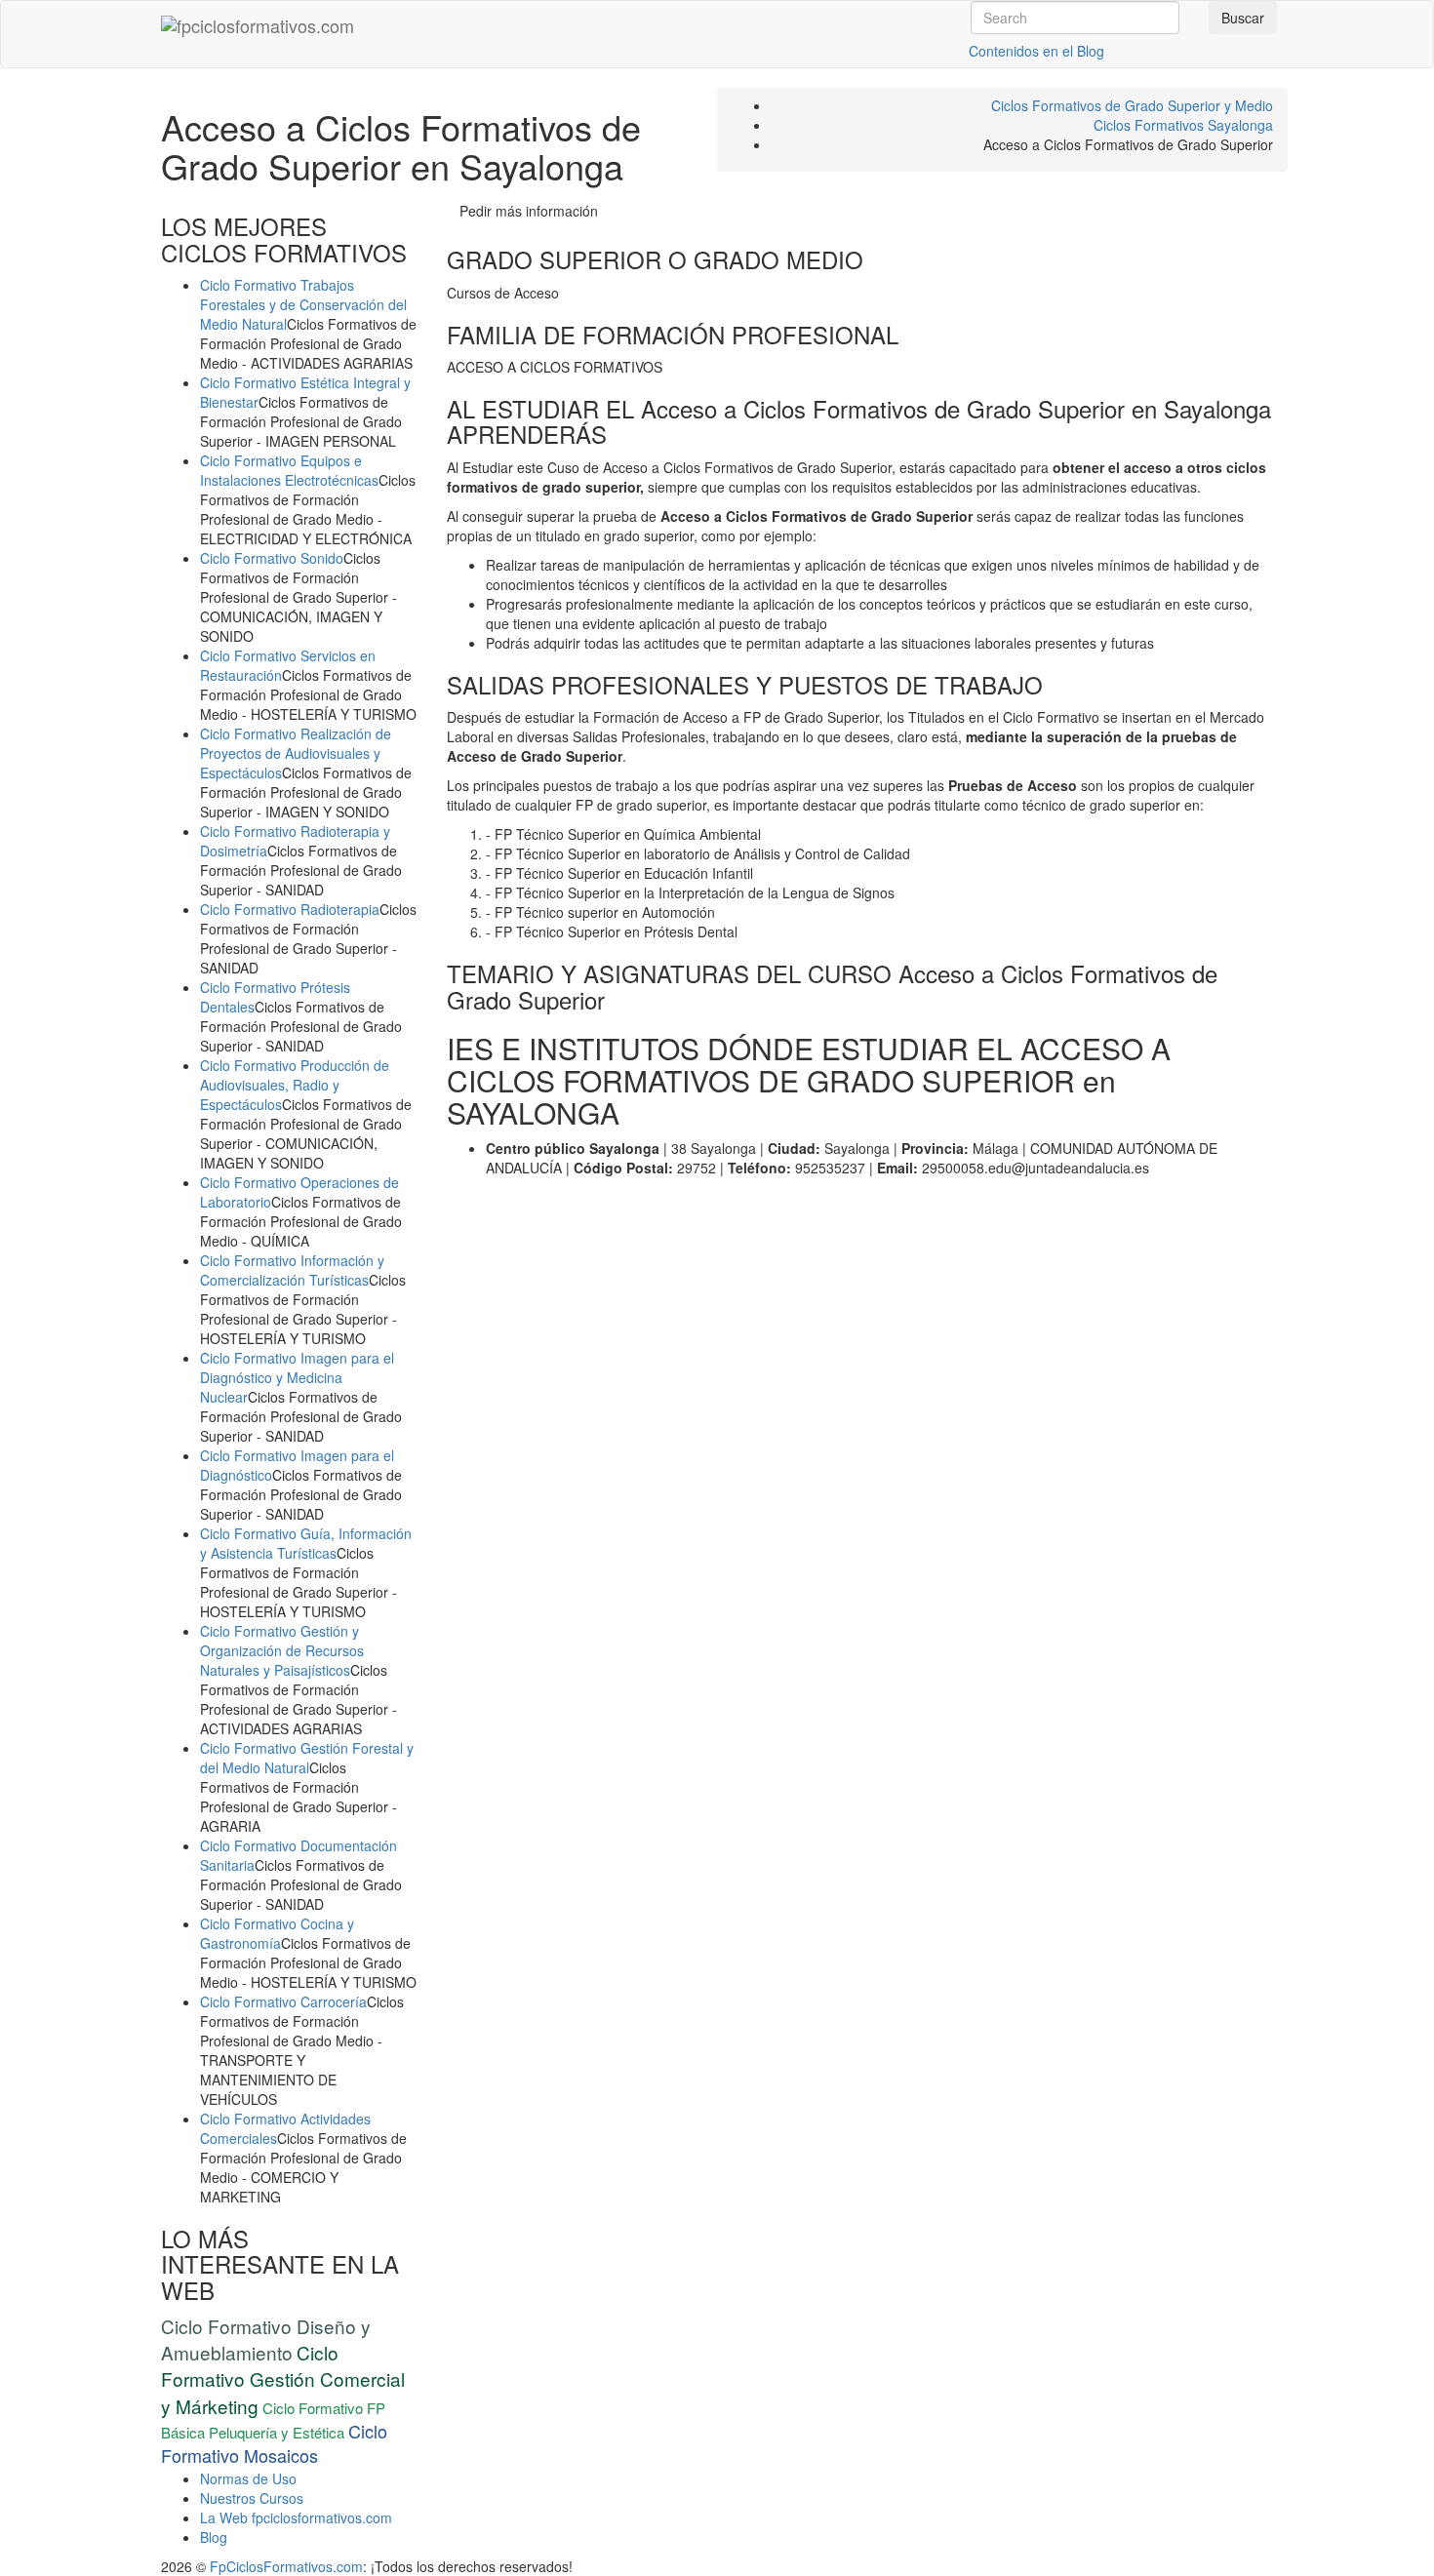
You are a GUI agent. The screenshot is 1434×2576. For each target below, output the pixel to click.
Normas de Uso (248, 2478)
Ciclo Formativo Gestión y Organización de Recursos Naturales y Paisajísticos (282, 1650)
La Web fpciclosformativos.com (296, 2517)
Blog (214, 2537)
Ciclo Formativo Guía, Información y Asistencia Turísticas (306, 1543)
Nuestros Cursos (252, 2498)
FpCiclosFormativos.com (286, 2566)
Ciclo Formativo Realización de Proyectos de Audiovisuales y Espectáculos (296, 753)
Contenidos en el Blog (1036, 51)
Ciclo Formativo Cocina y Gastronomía (277, 1933)
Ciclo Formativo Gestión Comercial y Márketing (283, 2378)
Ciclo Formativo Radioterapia (290, 909)
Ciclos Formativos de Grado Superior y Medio (1132, 105)
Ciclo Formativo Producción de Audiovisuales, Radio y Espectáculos (295, 1085)
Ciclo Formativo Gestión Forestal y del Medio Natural (307, 1758)
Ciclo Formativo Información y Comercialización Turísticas (292, 1270)
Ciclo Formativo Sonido (272, 558)
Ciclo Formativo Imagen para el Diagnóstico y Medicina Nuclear (297, 1377)
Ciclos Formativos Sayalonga (1183, 125)
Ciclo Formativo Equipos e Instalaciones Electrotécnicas (289, 470)
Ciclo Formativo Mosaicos (274, 2443)
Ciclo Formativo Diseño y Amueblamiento (266, 2339)
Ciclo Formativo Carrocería (283, 2001)
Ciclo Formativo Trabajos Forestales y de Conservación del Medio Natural (303, 304)
